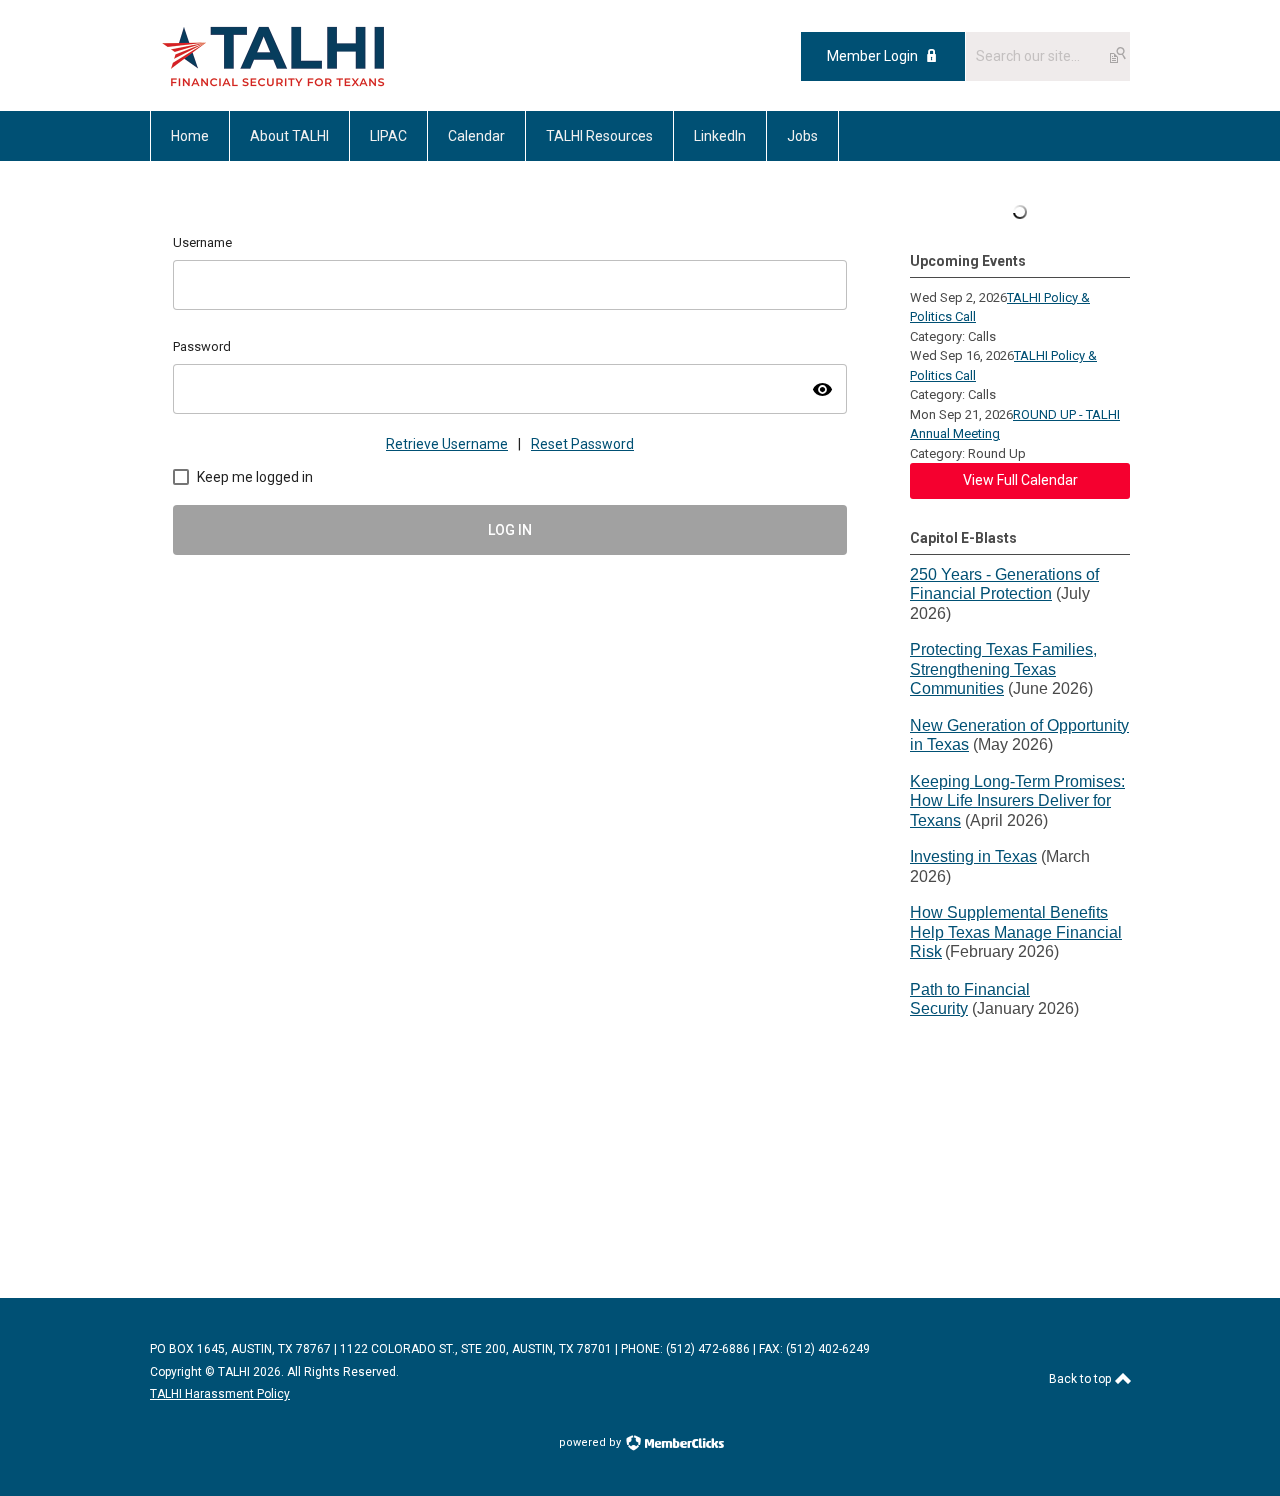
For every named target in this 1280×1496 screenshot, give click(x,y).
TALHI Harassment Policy (220, 1394)
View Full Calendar (1020, 480)
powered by (591, 1442)
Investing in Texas (973, 856)
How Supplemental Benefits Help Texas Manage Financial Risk (1016, 932)
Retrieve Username (447, 444)
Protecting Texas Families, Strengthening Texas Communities (1003, 669)
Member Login (872, 56)
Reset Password (582, 444)
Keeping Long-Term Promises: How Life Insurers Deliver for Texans (1017, 801)
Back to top (1081, 1379)
